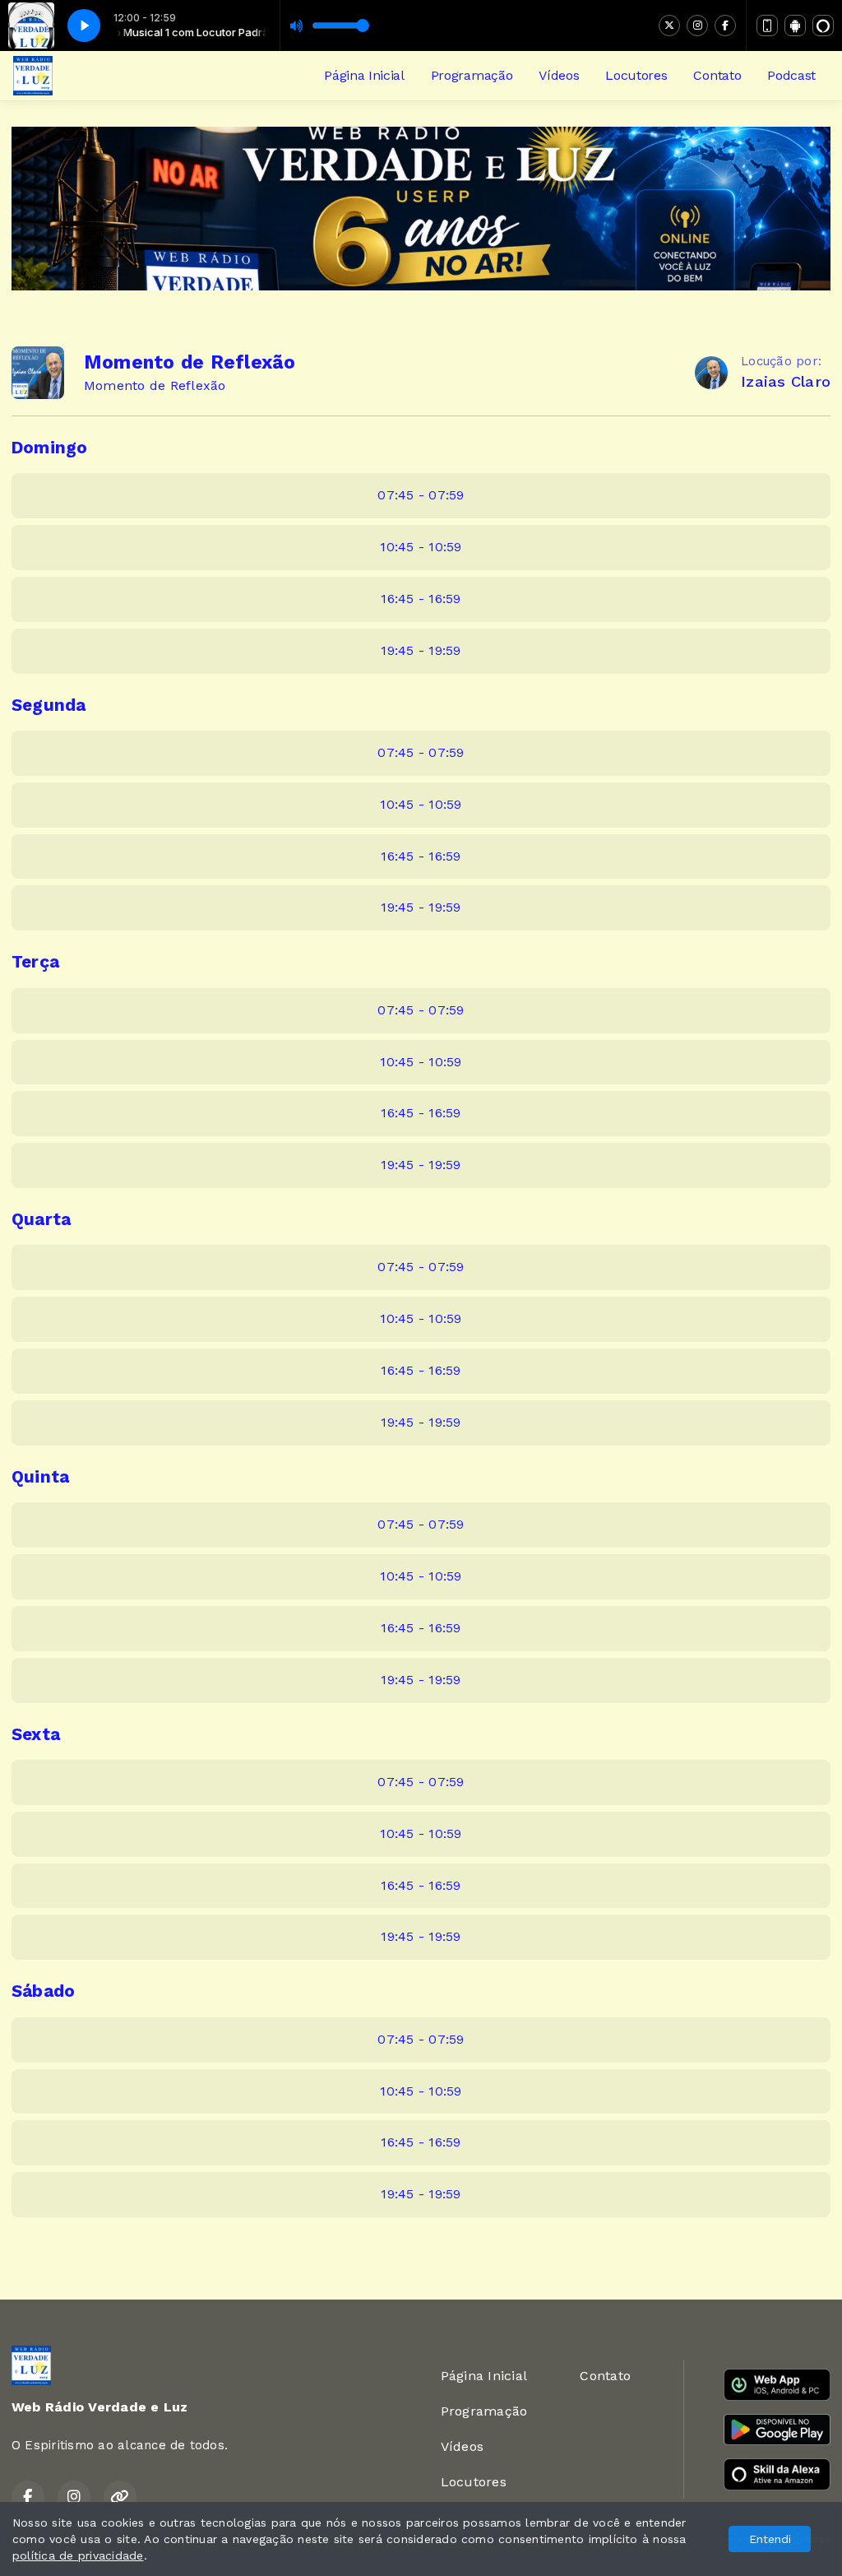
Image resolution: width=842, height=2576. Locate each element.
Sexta (36, 1734)
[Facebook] (725, 26)
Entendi (770, 2539)
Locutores (636, 75)
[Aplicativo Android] (795, 26)
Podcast (791, 75)
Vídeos (559, 75)
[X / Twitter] (669, 26)
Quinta (40, 1477)
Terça (35, 962)
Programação (472, 75)
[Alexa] (823, 26)
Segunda (49, 705)
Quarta (41, 1219)
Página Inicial (364, 75)
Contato (717, 75)
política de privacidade (78, 2555)
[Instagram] (697, 26)
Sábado (43, 1991)
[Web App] (767, 26)
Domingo (50, 448)
